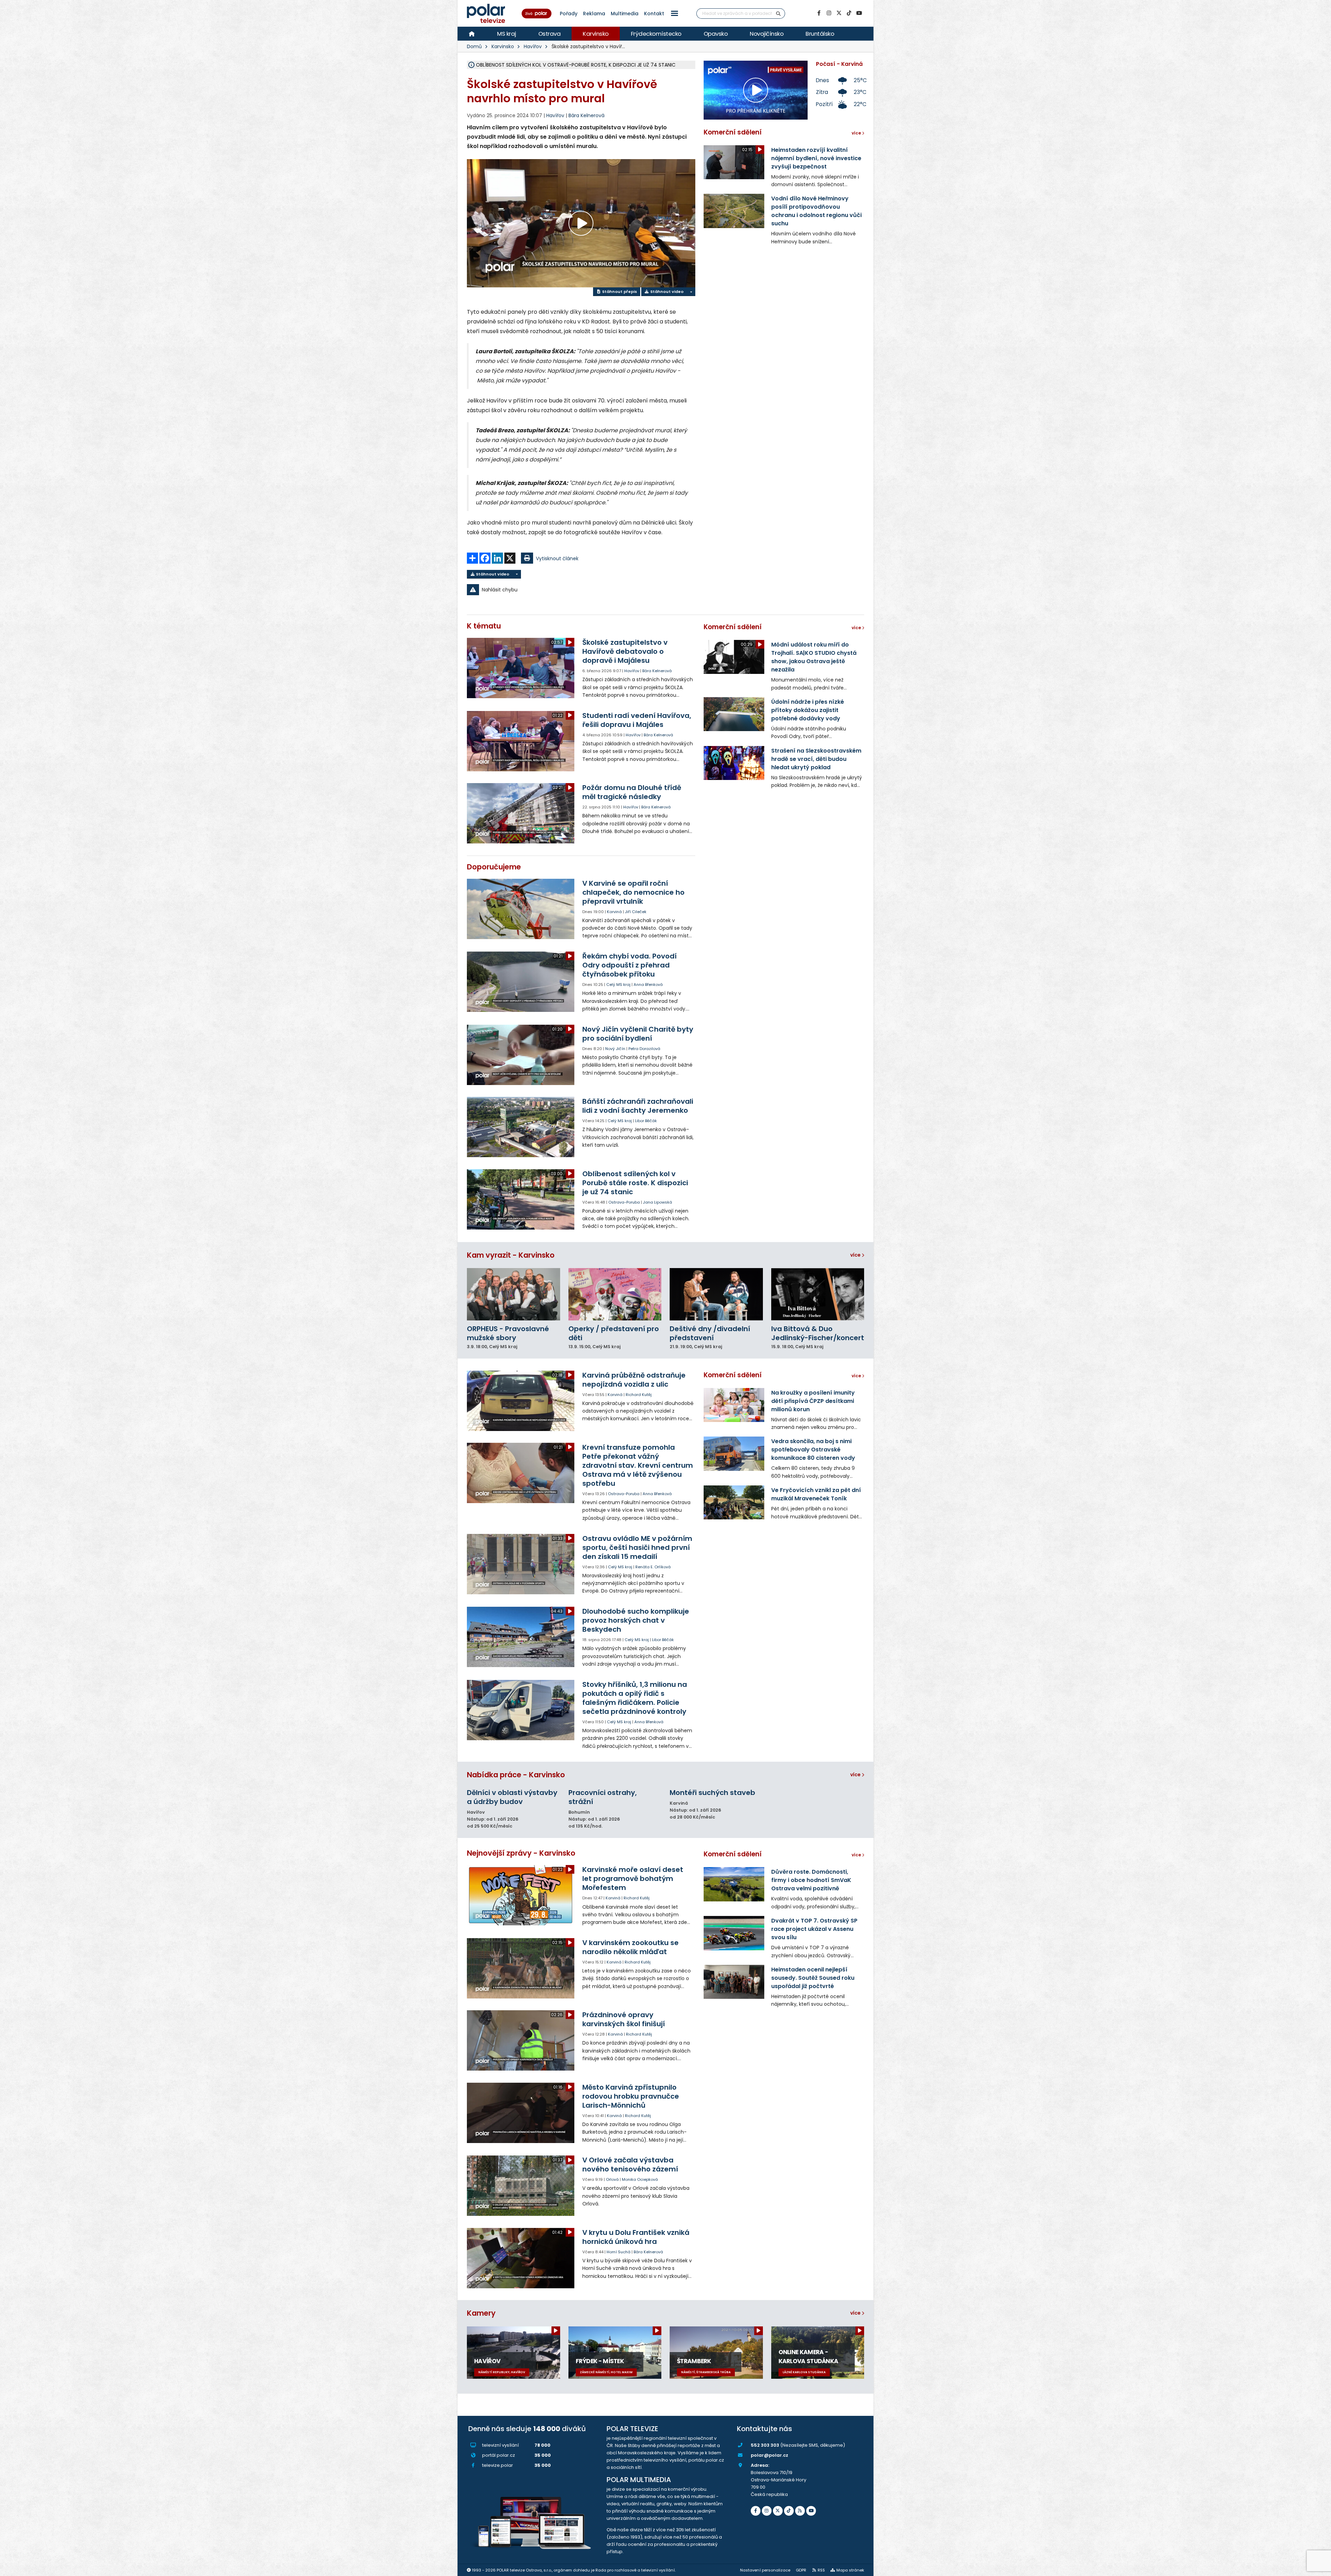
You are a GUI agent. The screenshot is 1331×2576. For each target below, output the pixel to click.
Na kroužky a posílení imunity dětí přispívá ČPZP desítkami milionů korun (813, 1401)
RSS (821, 2570)
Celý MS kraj (618, 985)
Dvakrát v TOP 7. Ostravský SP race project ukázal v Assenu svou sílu (814, 1929)
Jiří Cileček (636, 912)
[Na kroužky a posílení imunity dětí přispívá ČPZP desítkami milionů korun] (734, 1405)
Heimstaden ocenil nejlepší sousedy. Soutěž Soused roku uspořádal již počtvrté (813, 1978)
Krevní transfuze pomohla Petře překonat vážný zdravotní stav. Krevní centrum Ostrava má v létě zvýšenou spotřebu (638, 1465)
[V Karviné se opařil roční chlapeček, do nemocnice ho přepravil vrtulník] (521, 909)
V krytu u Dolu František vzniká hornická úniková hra (636, 2237)
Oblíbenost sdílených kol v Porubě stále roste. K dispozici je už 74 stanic (635, 1183)
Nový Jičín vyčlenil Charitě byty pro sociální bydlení (638, 1034)
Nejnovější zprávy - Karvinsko (521, 1853)
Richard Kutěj (639, 1395)
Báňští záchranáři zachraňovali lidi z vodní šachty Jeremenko (638, 1106)
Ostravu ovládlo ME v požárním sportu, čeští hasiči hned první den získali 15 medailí (637, 1547)
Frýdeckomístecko (656, 34)
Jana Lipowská (658, 1202)
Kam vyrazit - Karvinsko (511, 1255)
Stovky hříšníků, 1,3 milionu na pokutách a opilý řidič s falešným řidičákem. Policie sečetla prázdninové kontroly (635, 1698)
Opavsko (716, 34)
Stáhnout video (666, 292)
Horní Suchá (619, 2252)
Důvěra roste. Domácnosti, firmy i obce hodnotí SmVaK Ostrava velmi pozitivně (811, 1880)
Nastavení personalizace (765, 2570)
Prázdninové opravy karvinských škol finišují (624, 2019)
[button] (675, 13)
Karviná (614, 912)
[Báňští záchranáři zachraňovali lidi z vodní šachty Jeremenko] (521, 1127)
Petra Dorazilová (644, 1049)
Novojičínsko (767, 34)
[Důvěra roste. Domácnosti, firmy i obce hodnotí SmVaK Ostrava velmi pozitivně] (734, 1884)
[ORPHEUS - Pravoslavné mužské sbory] (514, 1294)
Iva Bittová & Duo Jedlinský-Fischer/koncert (818, 1333)
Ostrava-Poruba (624, 1202)
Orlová (612, 2179)
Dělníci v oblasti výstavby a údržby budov (512, 1797)
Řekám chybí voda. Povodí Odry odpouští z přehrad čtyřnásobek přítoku (629, 965)
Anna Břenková (648, 985)
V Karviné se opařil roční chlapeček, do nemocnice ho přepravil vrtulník (633, 892)
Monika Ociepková (640, 2179)
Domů (474, 46)
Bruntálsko (820, 34)
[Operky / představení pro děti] (615, 1294)
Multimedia (625, 14)
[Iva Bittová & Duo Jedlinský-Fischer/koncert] (818, 1294)
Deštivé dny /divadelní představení (710, 1333)
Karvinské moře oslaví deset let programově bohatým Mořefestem (633, 1879)
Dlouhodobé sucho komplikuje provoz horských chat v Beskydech (636, 1620)
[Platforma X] (839, 13)
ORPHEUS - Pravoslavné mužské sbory (508, 1333)
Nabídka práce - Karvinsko (516, 1775)
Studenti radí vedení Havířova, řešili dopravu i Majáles (637, 720)
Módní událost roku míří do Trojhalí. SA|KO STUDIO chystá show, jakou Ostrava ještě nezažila (814, 657)
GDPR (801, 2570)
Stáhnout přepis (619, 292)
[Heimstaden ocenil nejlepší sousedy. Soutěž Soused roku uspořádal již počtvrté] (734, 1982)
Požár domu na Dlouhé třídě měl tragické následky (632, 792)
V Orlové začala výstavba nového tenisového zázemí (630, 2165)
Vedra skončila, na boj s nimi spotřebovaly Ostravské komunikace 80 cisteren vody (813, 1450)
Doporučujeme (494, 867)
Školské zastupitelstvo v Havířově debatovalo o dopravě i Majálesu (625, 651)
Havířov (533, 46)
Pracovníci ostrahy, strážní (603, 1797)
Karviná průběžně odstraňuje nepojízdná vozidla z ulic (634, 1380)
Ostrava (550, 34)
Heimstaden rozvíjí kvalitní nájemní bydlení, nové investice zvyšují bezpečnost (816, 158)
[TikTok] (849, 13)
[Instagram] (829, 13)
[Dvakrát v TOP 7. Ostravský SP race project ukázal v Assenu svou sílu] (734, 1933)
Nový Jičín (615, 1049)
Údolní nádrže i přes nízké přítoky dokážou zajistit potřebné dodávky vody (808, 710)
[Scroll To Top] (1319, 2568)
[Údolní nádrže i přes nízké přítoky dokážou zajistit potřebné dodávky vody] (734, 714)
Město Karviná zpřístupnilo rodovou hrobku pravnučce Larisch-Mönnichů (631, 2096)
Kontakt (654, 14)
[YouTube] (859, 13)
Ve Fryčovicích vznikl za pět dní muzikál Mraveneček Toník (816, 1494)
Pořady (569, 14)
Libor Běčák (646, 1121)
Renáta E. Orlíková (653, 1567)
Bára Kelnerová (586, 115)
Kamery (481, 2313)
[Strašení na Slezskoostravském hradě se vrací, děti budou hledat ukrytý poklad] (734, 763)
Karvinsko (596, 34)
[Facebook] (819, 13)
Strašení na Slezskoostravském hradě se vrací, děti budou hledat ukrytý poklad (816, 759)
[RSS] (800, 2511)
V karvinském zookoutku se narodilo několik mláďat (630, 1947)
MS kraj (507, 34)
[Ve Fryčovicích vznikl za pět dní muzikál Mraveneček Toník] (734, 1502)
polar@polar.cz (769, 2455)
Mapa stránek (850, 2570)
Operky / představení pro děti (614, 1333)
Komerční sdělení (733, 132)
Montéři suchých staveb (712, 1793)
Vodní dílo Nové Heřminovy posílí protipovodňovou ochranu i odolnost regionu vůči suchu (816, 211)
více (856, 1255)
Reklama (594, 14)
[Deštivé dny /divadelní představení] (716, 1294)
